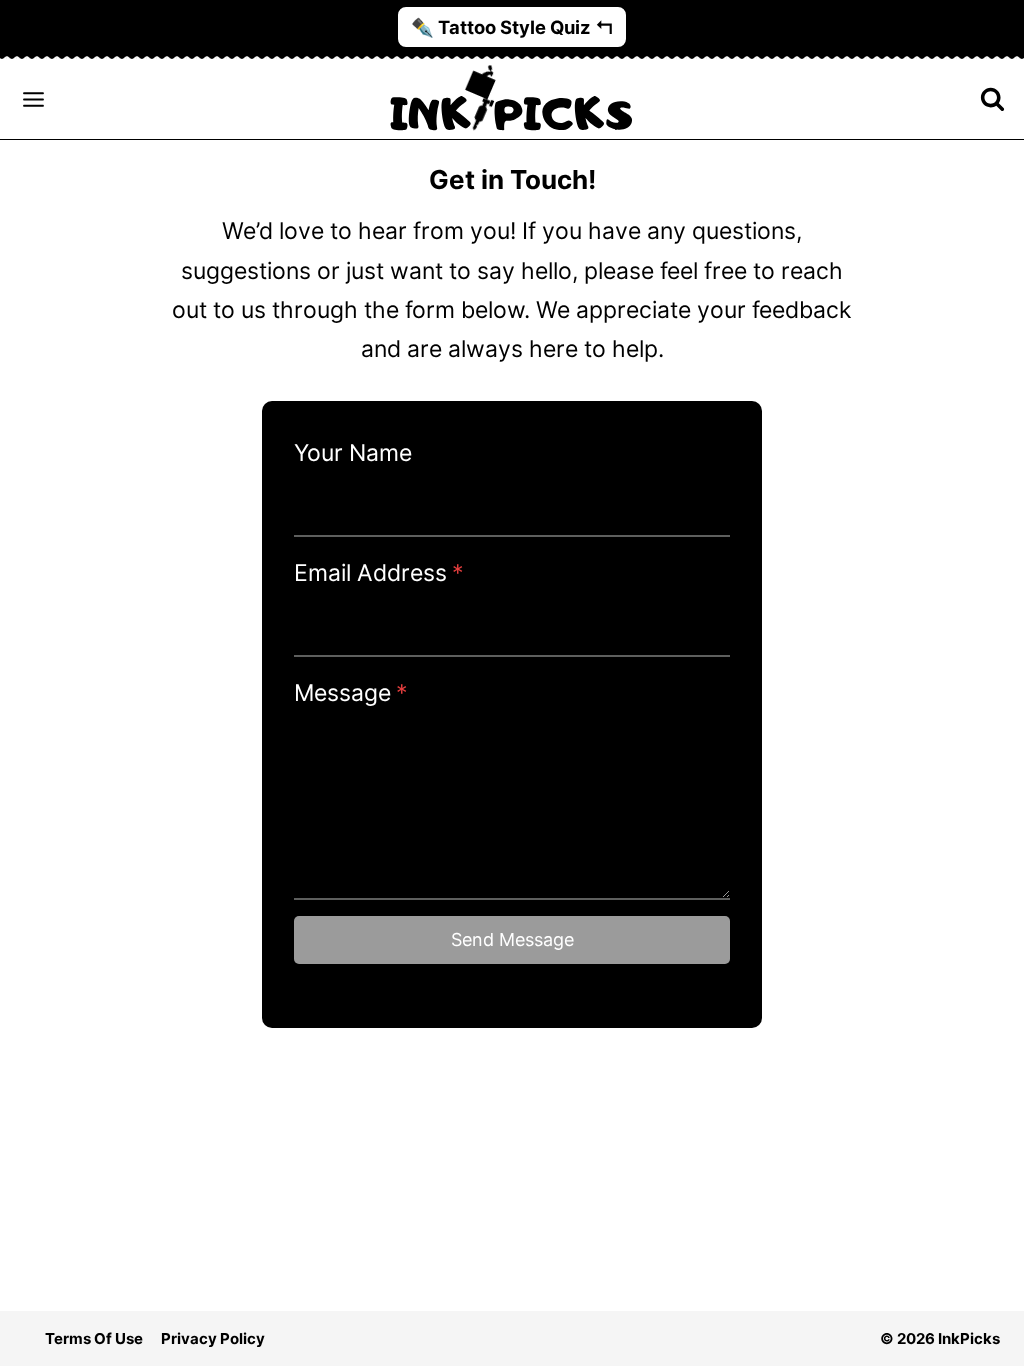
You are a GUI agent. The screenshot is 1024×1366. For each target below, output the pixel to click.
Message (351, 693)
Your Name (353, 453)
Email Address (379, 573)
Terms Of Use (94, 1338)
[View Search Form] (997, 99)
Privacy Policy (213, 1338)
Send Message (512, 939)
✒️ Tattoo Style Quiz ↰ (512, 27)
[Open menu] (32, 99)
